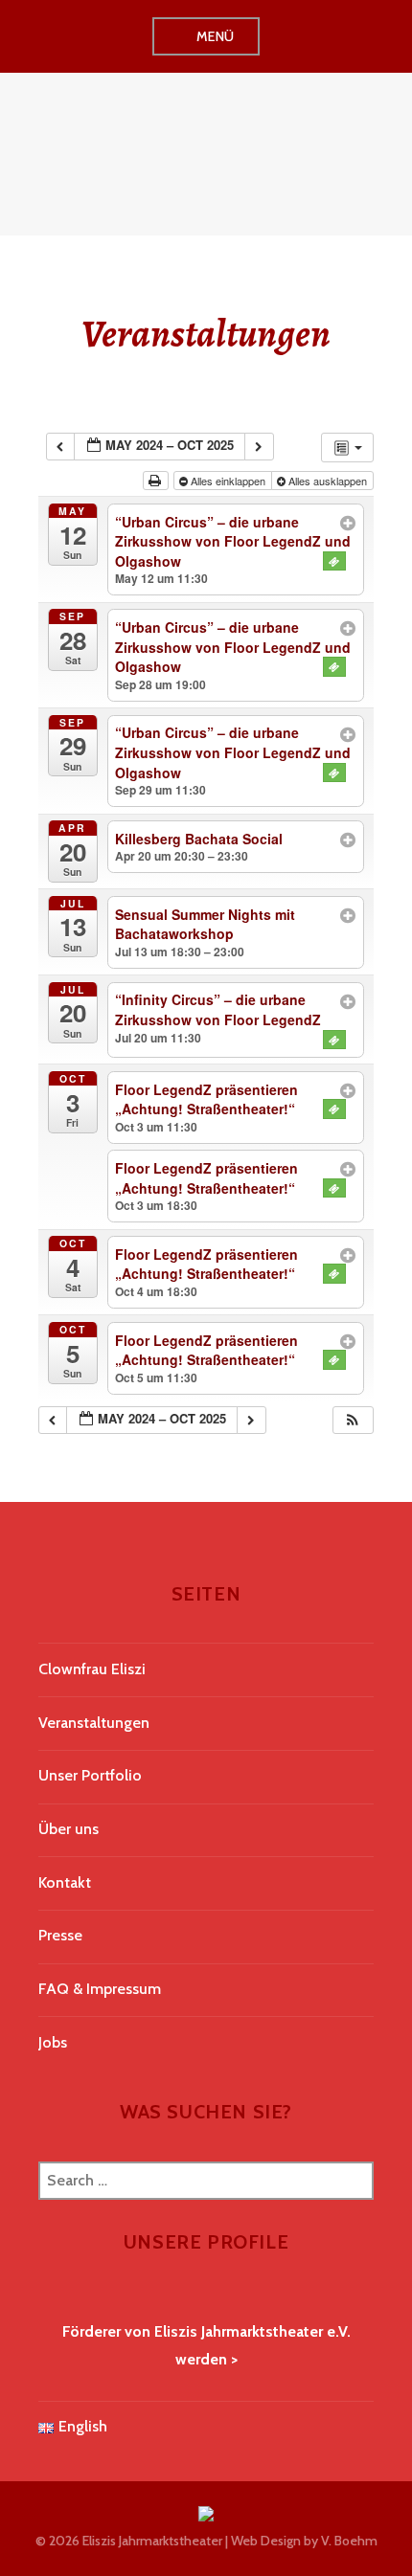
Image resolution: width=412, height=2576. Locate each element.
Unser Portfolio (90, 1775)
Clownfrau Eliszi (92, 1669)
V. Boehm (349, 2541)
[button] (353, 1420)
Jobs (53, 2042)
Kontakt (65, 1882)
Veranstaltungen (94, 1723)
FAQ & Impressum (100, 1989)
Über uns (69, 1829)
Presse (60, 1935)
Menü (216, 36)
